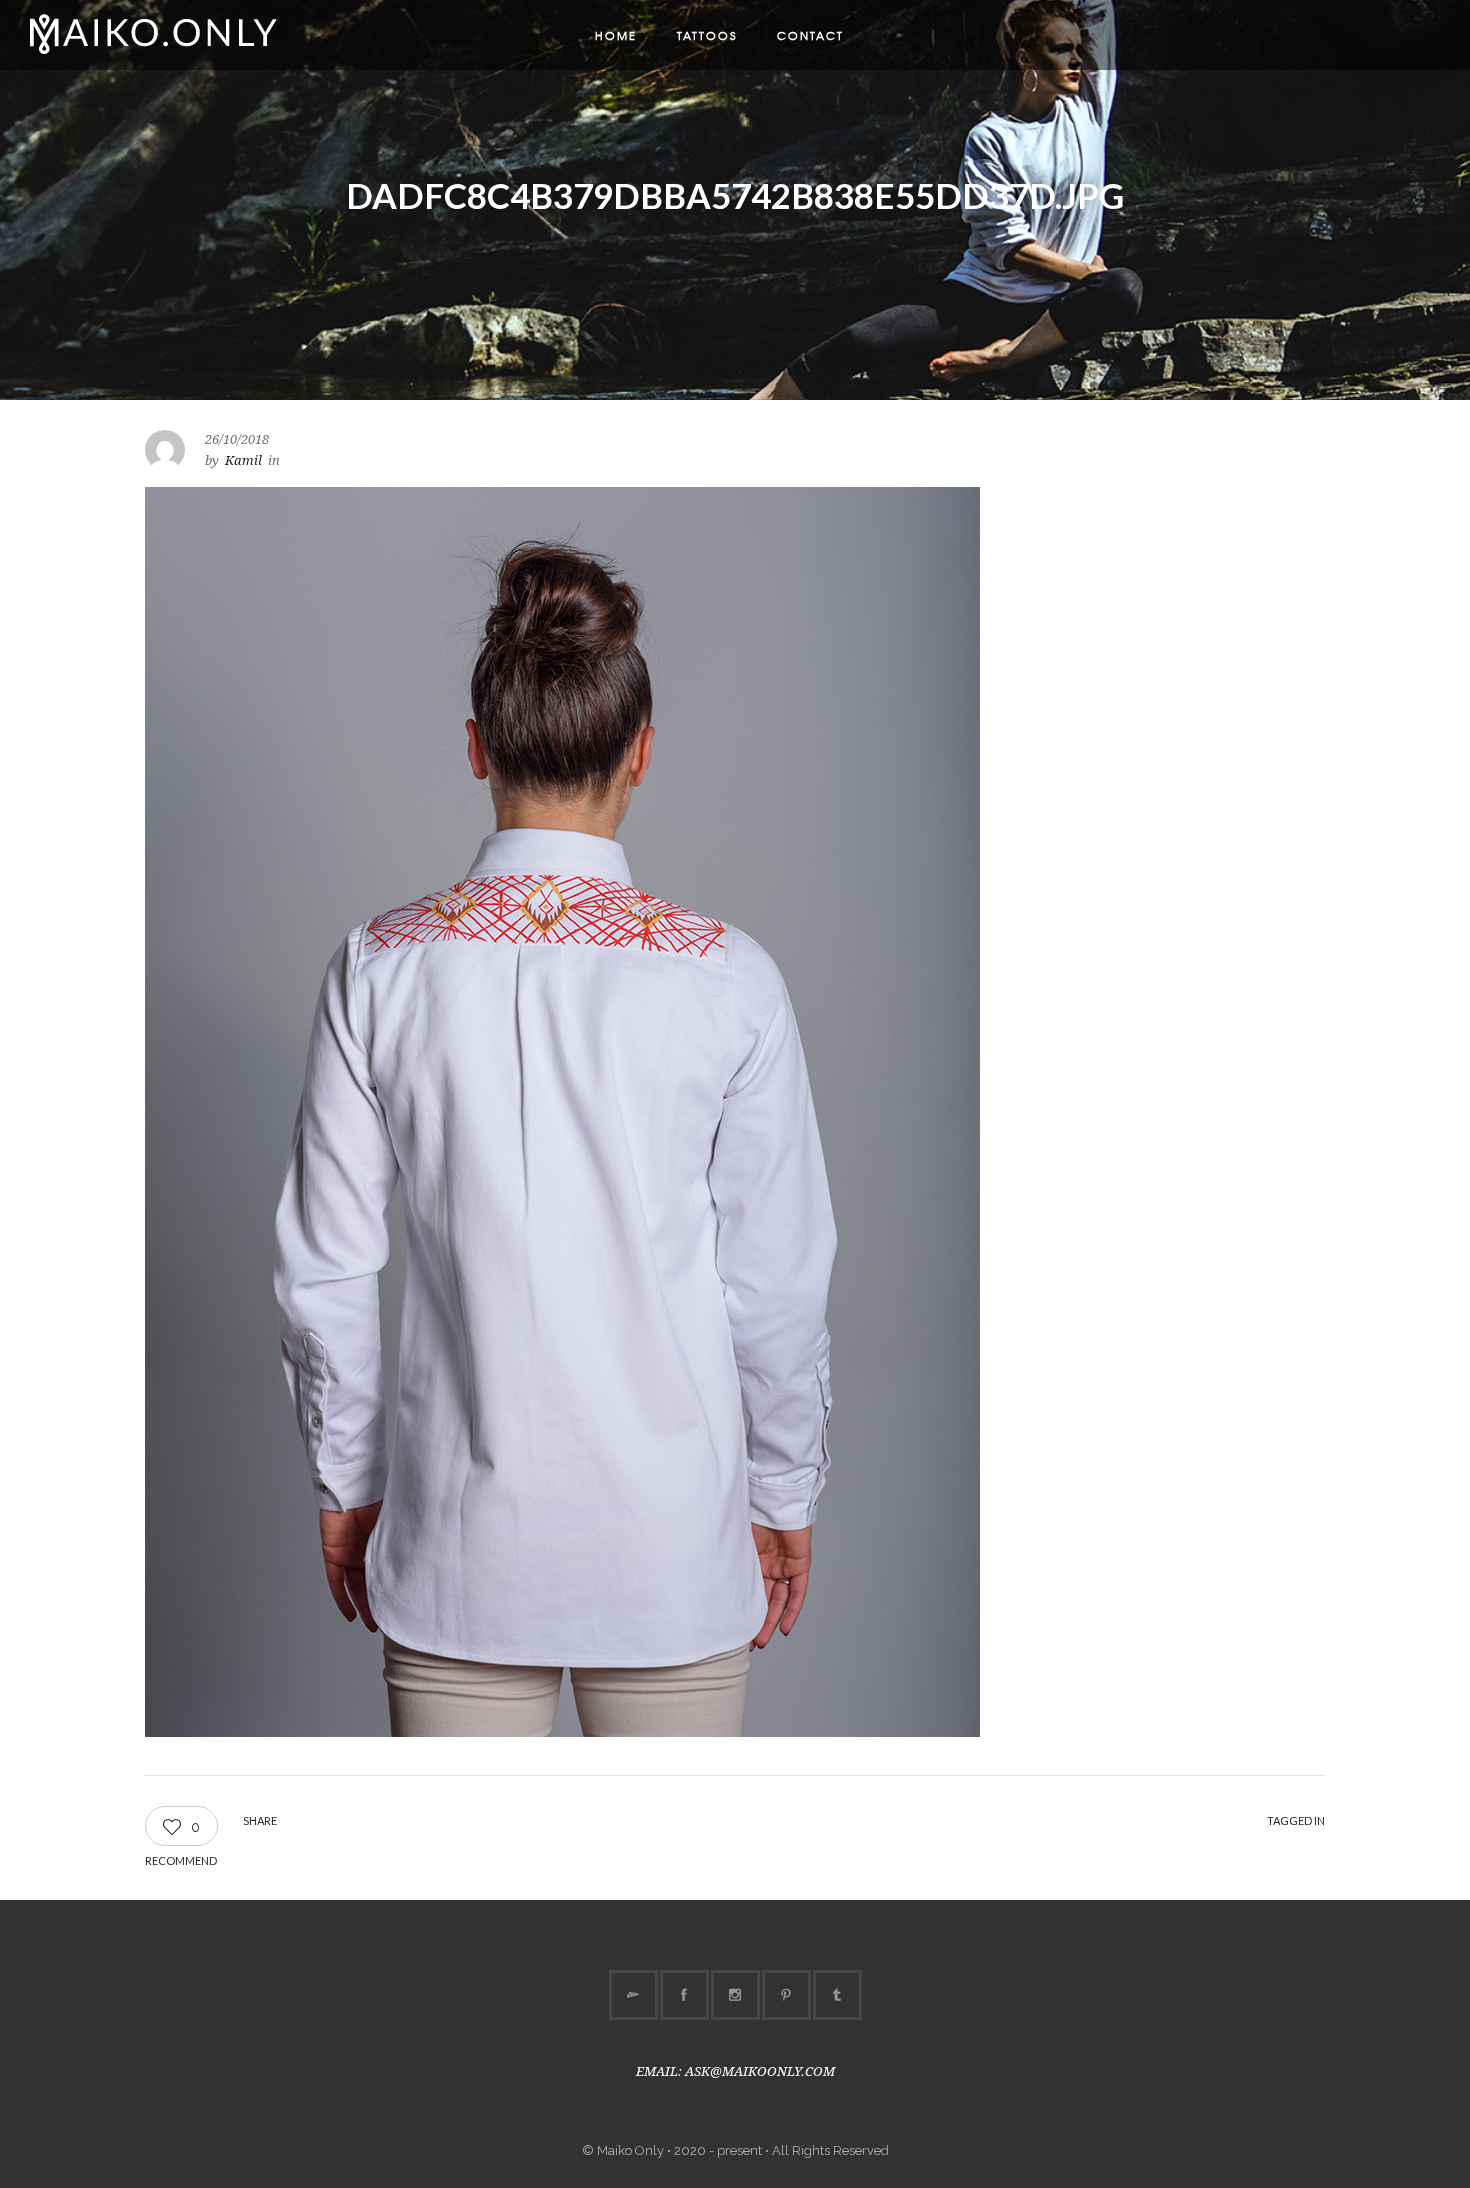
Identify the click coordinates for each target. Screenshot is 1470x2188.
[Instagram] (735, 1995)
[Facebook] (684, 1995)
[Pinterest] (786, 1995)
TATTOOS (707, 35)
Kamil (243, 460)
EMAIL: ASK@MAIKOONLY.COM (735, 2071)
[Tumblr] (837, 1995)
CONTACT (810, 35)
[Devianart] (633, 1995)
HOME (616, 35)
